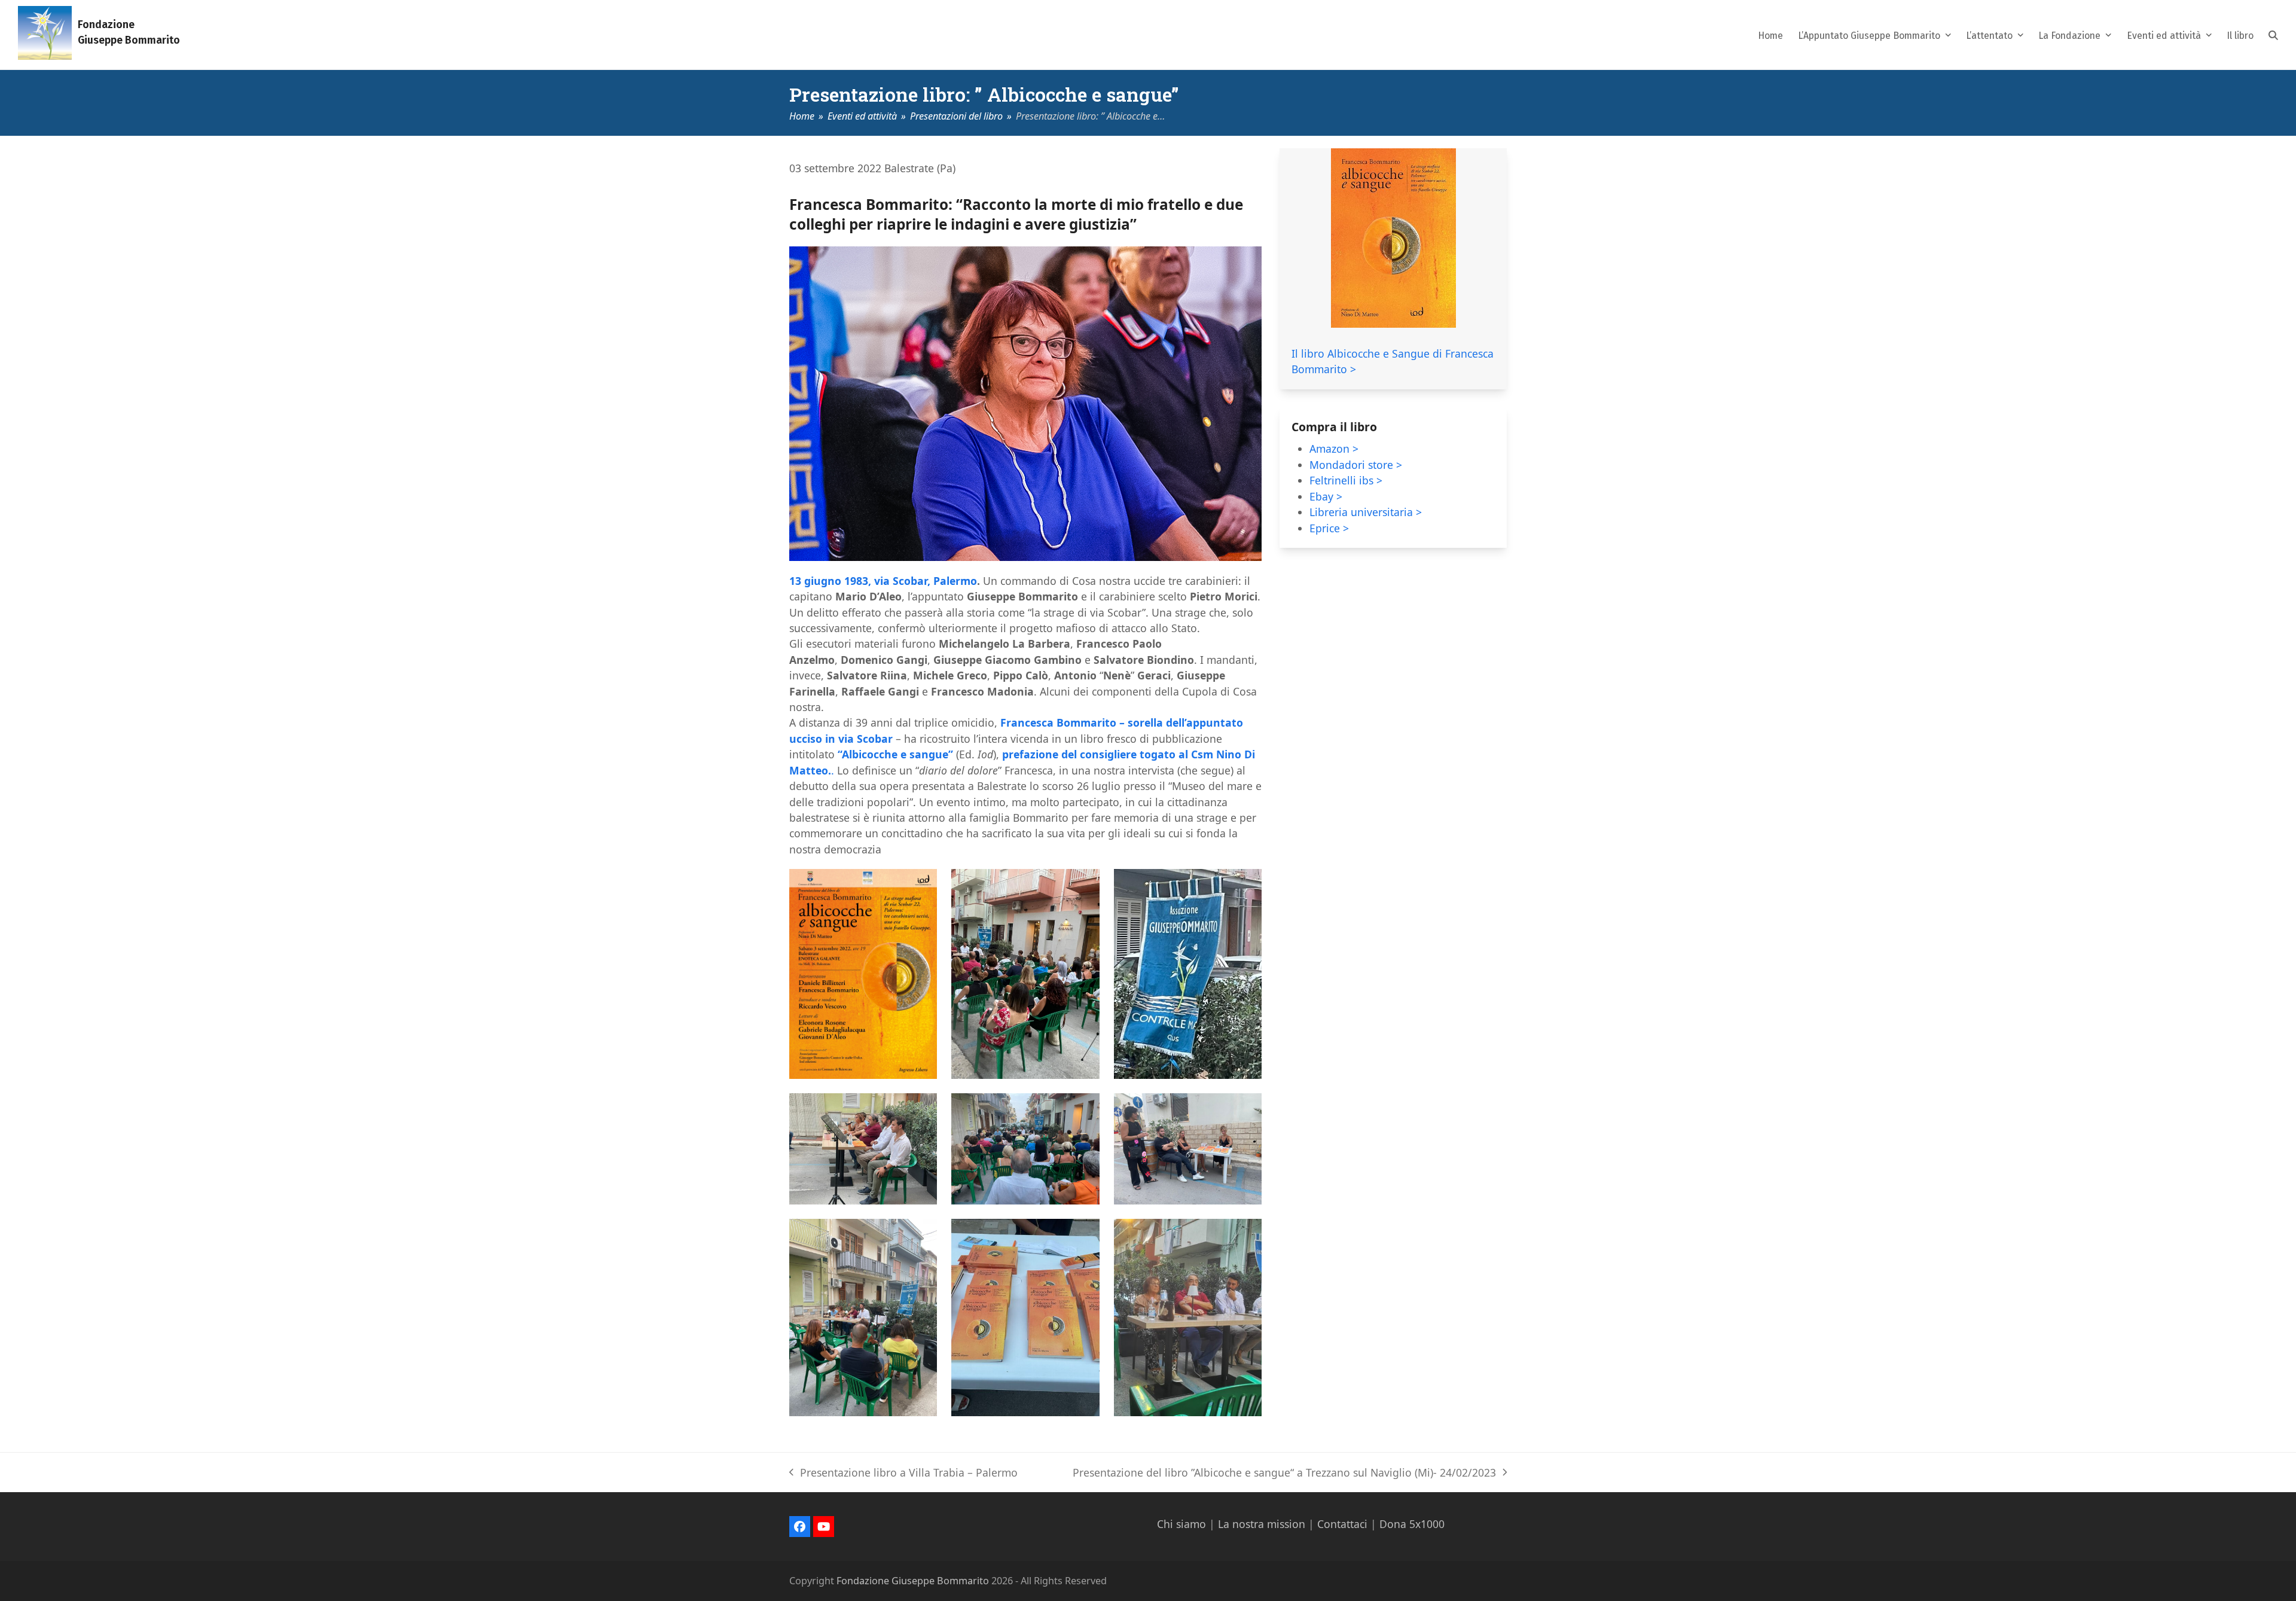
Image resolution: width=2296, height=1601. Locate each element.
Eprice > (1329, 528)
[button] (2273, 35)
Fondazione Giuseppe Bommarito (913, 1581)
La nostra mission (1262, 1524)
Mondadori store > (1356, 465)
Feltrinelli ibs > (1346, 480)
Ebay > (1326, 496)
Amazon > (1334, 449)
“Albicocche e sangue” (897, 754)
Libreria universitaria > (1366, 512)
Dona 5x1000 (1412, 1524)
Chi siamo (1181, 1524)
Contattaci (1342, 1524)
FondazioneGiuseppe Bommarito (129, 33)
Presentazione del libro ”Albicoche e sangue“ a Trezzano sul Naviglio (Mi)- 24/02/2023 (1284, 1473)
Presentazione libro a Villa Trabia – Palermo (903, 1473)
